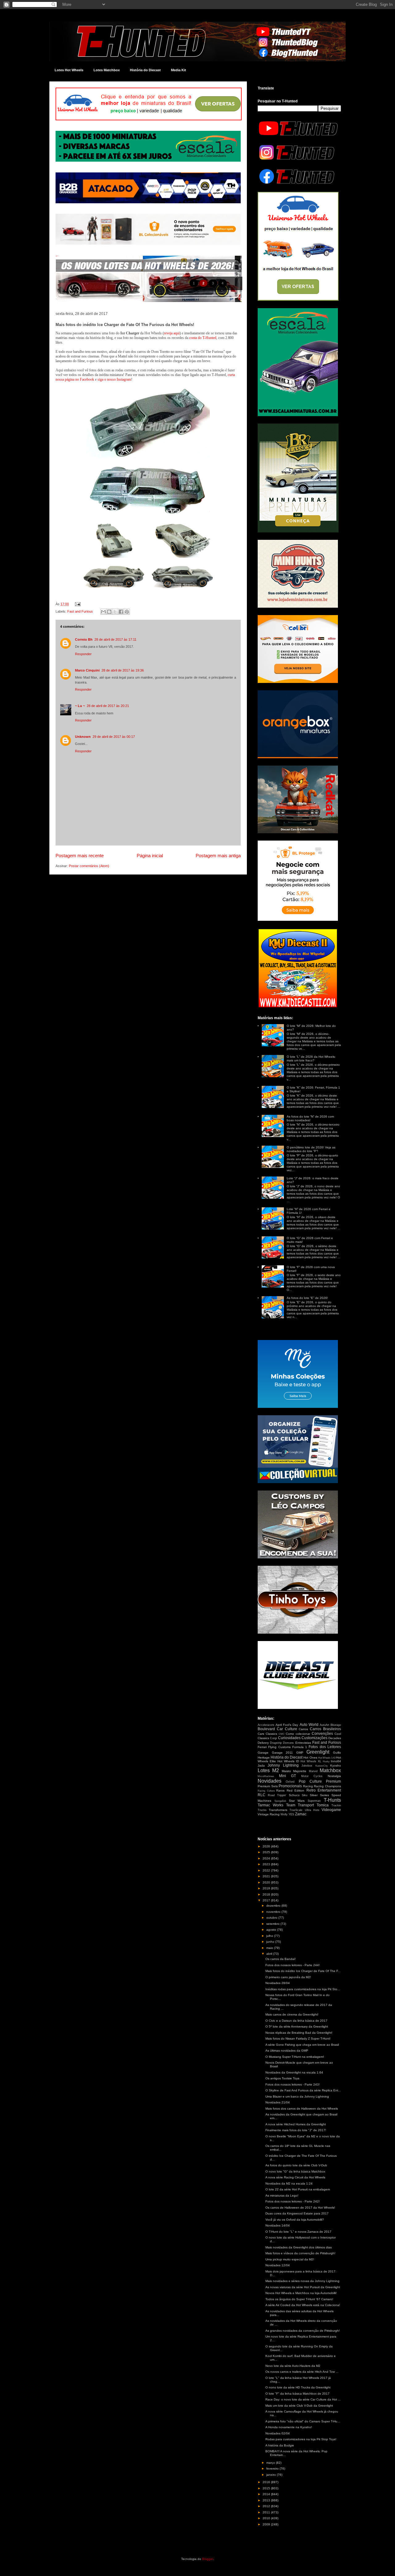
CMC (282, 1734)
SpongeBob (280, 1801)
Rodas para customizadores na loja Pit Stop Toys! (301, 2439)
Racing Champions (327, 1786)
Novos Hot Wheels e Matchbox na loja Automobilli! (301, 2293)
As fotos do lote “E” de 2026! (307, 1298)
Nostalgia (334, 1776)
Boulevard (266, 1729)
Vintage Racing (269, 1814)
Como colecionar (298, 1734)
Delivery (263, 1743)
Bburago (336, 1725)
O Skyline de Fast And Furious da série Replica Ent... (303, 2090)
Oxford (290, 1782)
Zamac (301, 1814)
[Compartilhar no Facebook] (121, 612)
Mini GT (288, 1776)
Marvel (313, 1771)
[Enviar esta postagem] (77, 604)
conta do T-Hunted (203, 338)
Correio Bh (84, 639)
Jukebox (307, 1766)
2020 (267, 1882)
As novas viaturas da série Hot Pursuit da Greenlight (303, 2287)
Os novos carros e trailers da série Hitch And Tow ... (302, 2372)
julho (270, 1936)
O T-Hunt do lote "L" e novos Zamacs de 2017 (298, 2232)
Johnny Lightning (283, 1765)
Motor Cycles (312, 1776)
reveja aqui (172, 333)
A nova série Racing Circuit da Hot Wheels (295, 2177)
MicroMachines (266, 1776)
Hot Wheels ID (288, 1761)
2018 (267, 1894)
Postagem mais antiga (218, 856)
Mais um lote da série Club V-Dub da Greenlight (299, 2406)
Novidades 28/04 (278, 1983)
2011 (267, 2512)
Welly (284, 1814)
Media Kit (179, 70)
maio (270, 1948)
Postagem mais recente (80, 856)
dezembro (274, 1906)
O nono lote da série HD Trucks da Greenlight (298, 2387)
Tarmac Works (270, 1805)
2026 (267, 1846)
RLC (262, 1795)
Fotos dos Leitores (325, 1747)
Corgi (273, 1738)
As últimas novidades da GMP (287, 2051)
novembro (274, 1912)
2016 (267, 2482)
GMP (300, 1753)
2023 (267, 1864)
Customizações (314, 1738)
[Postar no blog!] (109, 612)
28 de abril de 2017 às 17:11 (115, 639)
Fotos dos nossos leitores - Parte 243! (293, 2084)
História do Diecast (145, 70)
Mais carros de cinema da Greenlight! (292, 2014)
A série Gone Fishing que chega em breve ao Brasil (302, 2045)
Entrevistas (303, 1743)
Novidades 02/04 (278, 2433)
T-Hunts (332, 1800)
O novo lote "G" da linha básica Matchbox (295, 2171)
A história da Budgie (280, 2445)
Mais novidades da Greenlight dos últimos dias (299, 2247)
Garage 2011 (283, 1753)
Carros (303, 1729)
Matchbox (330, 1770)
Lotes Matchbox (107, 70)
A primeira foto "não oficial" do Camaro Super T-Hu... (303, 2421)
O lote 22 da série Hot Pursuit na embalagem (298, 2189)
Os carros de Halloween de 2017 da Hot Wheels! (300, 2208)
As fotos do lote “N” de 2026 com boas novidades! (310, 1118)
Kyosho (336, 1766)
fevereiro (273, 2468)
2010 (267, 2518)
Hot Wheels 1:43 (327, 1758)
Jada (261, 1766)
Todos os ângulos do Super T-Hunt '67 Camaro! (299, 2299)
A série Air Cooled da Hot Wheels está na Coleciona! (303, 2305)
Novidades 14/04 (278, 2225)
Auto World (309, 1725)
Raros (280, 1790)
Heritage (264, 1757)
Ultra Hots (312, 1810)
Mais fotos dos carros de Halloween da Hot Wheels (302, 2109)
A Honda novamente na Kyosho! (289, 2427)
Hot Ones (310, 1757)
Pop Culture (310, 1781)
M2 (276, 1770)
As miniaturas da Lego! (282, 2196)
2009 (267, 2524)
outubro (272, 1918)
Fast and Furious (80, 611)
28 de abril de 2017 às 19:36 (123, 670)
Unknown (83, 737)
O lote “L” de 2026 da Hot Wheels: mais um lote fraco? (311, 1059)
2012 (267, 2506)
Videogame (331, 1810)
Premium (333, 1781)
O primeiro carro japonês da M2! (288, 1977)
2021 (267, 1876)
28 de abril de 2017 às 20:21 (108, 706)
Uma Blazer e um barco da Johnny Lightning (297, 2096)
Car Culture (287, 1729)
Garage (263, 1753)
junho (271, 1942)
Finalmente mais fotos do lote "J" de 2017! (296, 2130)
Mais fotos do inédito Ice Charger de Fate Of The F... (303, 1971)
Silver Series (319, 1795)
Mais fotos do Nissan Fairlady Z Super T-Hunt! (298, 2038)
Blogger (208, 2559)
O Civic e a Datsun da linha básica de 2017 (296, 2021)
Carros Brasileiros (325, 1729)
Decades (335, 1738)
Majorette (300, 1771)
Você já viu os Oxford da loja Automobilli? (295, 2220)
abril (270, 1954)
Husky (326, 1761)
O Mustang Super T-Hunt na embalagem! (295, 2057)
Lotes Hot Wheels (69, 70)
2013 (267, 2500)
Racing (308, 1786)
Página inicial (150, 856)
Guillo (337, 1753)
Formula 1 (300, 1747)
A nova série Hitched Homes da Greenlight (296, 2124)
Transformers (278, 1810)
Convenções (322, 1734)
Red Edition (296, 1790)
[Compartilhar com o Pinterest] (127, 612)
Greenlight (318, 1752)
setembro (273, 1924)
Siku (305, 1795)
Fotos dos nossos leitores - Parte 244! (293, 1965)
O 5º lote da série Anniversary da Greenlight (297, 2026)
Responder (83, 654)
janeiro (272, 2475)
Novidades (270, 1781)
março (271, 2463)
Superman (314, 1801)
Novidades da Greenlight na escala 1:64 (294, 2072)
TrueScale (296, 1810)
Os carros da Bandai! (281, 1959)
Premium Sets (268, 1786)
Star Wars (297, 1801)
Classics (271, 1734)
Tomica (323, 1805)
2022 (267, 1870)
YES (291, 1814)
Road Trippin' (277, 1795)
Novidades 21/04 (278, 2102)
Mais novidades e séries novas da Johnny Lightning (302, 2281)
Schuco (294, 1795)
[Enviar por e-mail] (103, 612)
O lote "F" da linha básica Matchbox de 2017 (297, 2394)
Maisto (286, 1771)
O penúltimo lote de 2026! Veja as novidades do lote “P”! (311, 1149)
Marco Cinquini (87, 670)
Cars (261, 1734)
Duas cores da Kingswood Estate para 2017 (297, 2213)
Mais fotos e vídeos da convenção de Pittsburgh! (300, 2253)
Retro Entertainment (324, 1790)
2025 (267, 1852)
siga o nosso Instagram (114, 379)
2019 (267, 1888)
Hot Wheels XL (311, 1761)
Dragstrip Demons (282, 1743)
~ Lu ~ (80, 706)
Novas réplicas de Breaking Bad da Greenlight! (299, 2033)
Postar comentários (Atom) (89, 866)
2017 (267, 1900)
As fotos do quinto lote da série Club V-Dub (296, 2165)
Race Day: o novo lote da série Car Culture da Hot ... (303, 2399)
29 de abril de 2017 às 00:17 (114, 737)
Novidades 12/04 (278, 2265)
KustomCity (322, 1766)
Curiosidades (289, 1738)
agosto (272, 1930)
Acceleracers (266, 1725)
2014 (267, 2494)
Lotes (264, 1770)
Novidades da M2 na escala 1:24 (289, 2183)
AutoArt (324, 1725)
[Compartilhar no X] (115, 612)
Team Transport (300, 1805)
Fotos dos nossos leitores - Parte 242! (293, 2201)
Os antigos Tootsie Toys (282, 2078)
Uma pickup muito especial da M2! (290, 2259)
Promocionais (290, 1786)
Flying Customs (279, 1747)
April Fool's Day (287, 1725)
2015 (267, 2488)
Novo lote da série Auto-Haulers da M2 (293, 2366)
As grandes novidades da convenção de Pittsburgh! (303, 2331)
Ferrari (262, 1747)
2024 (267, 1858)
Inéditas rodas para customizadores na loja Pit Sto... (303, 1989)
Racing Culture (266, 1791)
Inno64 (336, 1761)
